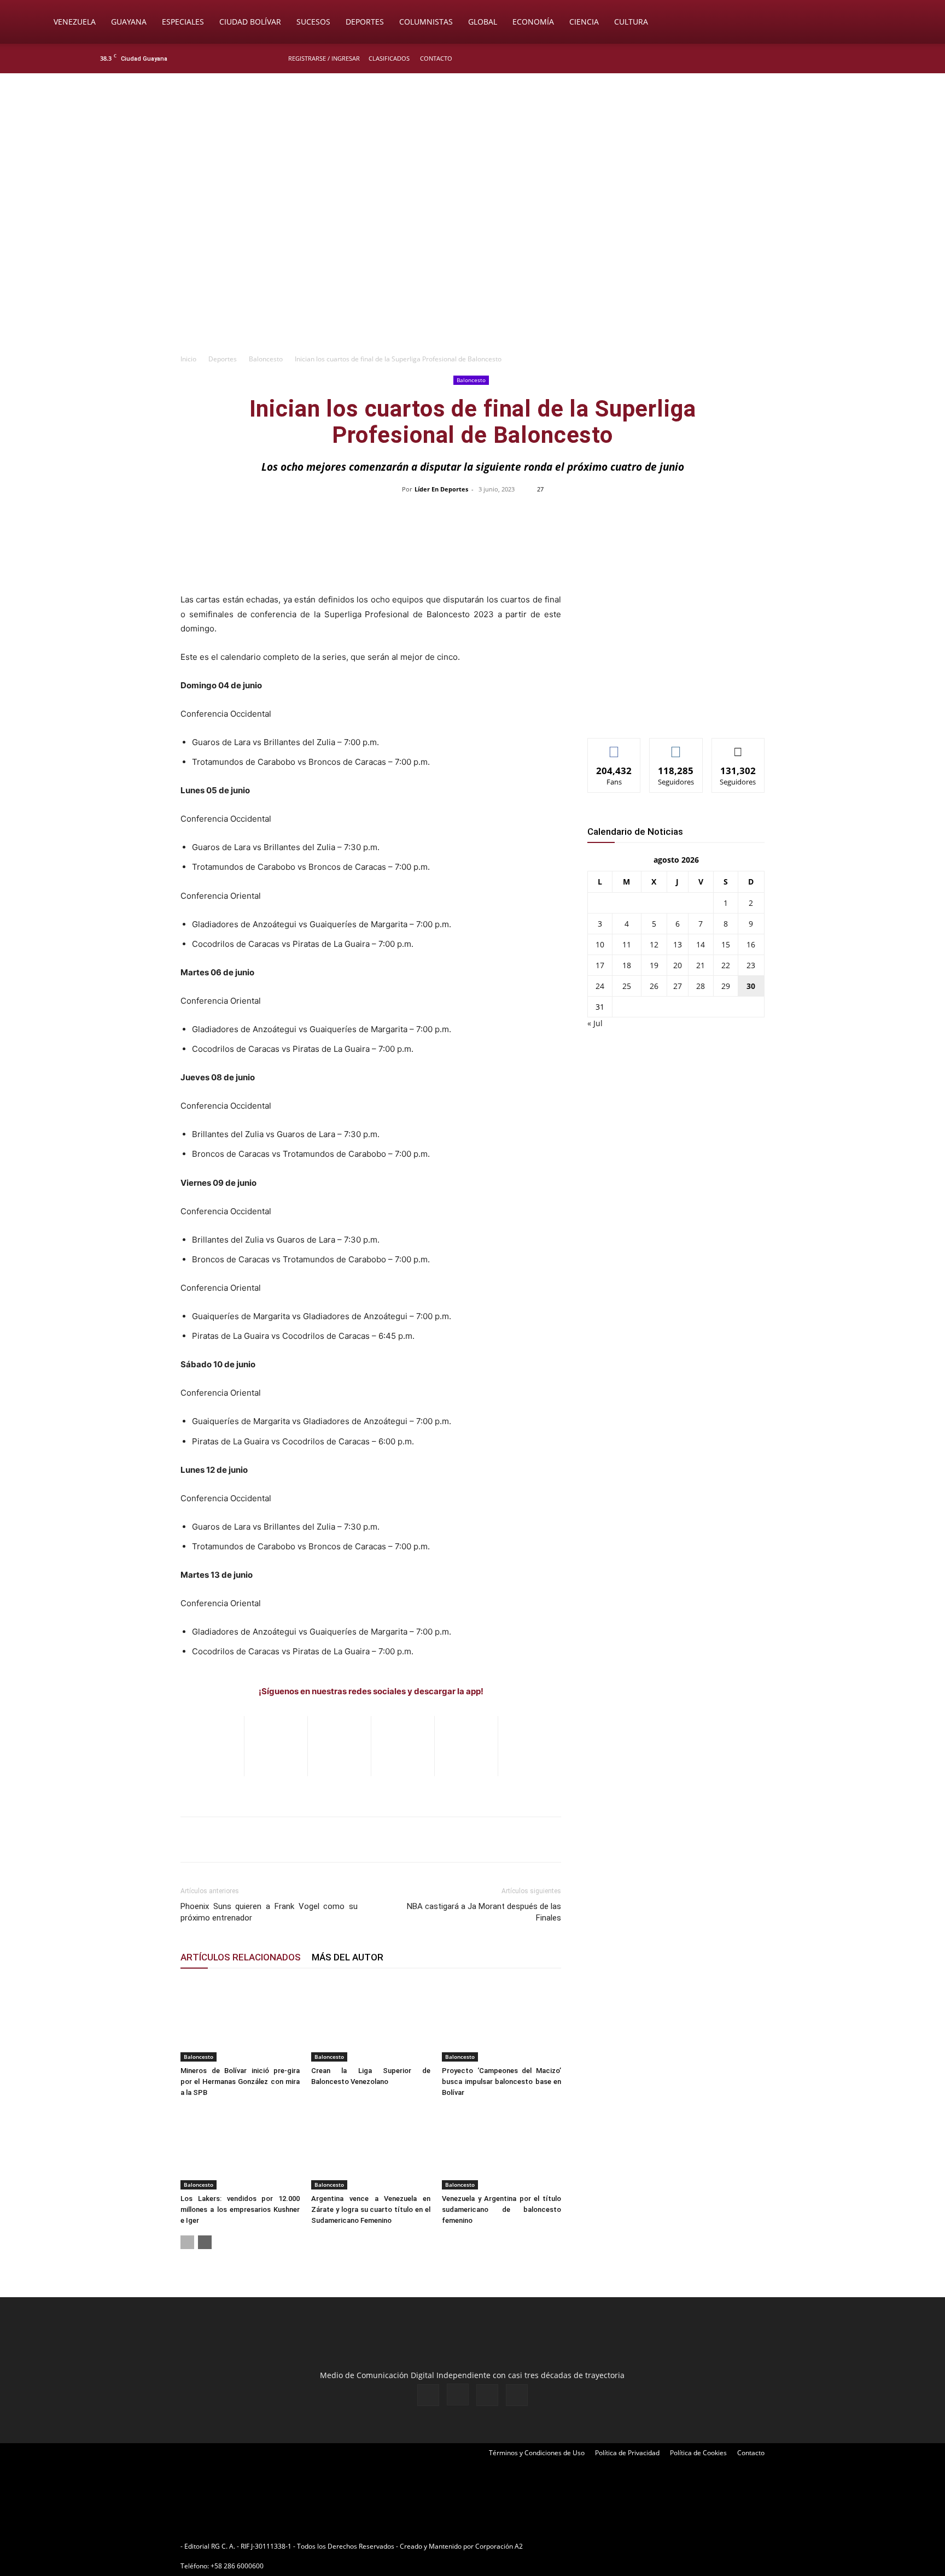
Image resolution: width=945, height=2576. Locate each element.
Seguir (676, 747)
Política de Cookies (698, 2453)
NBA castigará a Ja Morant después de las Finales (484, 1912)
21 (701, 965)
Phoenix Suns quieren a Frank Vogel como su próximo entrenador (269, 1912)
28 (701, 986)
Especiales (183, 22)
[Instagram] (811, 58)
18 (627, 965)
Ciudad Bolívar (250, 22)
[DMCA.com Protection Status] (610, 2546)
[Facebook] (793, 58)
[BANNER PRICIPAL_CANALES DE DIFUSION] (472, 135)
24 (600, 986)
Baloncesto (266, 359)
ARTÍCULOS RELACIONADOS (241, 1957)
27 (678, 986)
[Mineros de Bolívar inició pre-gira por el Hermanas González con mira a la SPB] (240, 2021)
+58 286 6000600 (237, 2566)
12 (654, 944)
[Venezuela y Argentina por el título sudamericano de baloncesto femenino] (501, 2148)
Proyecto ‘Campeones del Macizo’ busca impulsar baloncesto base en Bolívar (501, 2082)
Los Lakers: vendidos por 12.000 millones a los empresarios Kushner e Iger (240, 2209)
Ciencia (584, 22)
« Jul (595, 1023)
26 (654, 986)
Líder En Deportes (441, 489)
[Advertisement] (472, 266)
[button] (897, 23)
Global (483, 22)
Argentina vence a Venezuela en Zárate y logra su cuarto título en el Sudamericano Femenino (371, 2209)
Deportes (365, 22)
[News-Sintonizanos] (669, 712)
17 (600, 965)
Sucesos (313, 22)
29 (726, 986)
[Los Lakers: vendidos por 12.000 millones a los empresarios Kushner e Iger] (240, 2148)
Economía (533, 22)
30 (751, 986)
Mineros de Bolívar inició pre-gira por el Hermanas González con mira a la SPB (240, 2082)
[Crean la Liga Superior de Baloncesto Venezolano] (371, 2021)
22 (726, 965)
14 (701, 944)
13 (678, 944)
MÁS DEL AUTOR (348, 1957)
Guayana (129, 22)
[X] (829, 58)
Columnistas (426, 22)
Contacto (436, 58)
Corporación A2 (499, 2546)
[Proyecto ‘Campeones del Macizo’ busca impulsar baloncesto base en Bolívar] (501, 2021)
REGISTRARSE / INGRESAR (324, 58)
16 (751, 944)
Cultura (631, 22)
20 (678, 965)
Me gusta (614, 747)
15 (726, 944)
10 (600, 944)
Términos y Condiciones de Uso (537, 2453)
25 (627, 986)
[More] (703, 514)
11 (627, 944)
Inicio (188, 359)
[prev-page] (187, 2242)
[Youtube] (847, 58)
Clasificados (389, 58)
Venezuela (75, 22)
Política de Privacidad (627, 2453)
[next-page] (205, 2242)
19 (654, 965)
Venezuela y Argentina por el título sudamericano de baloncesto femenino (501, 2209)
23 (751, 965)
